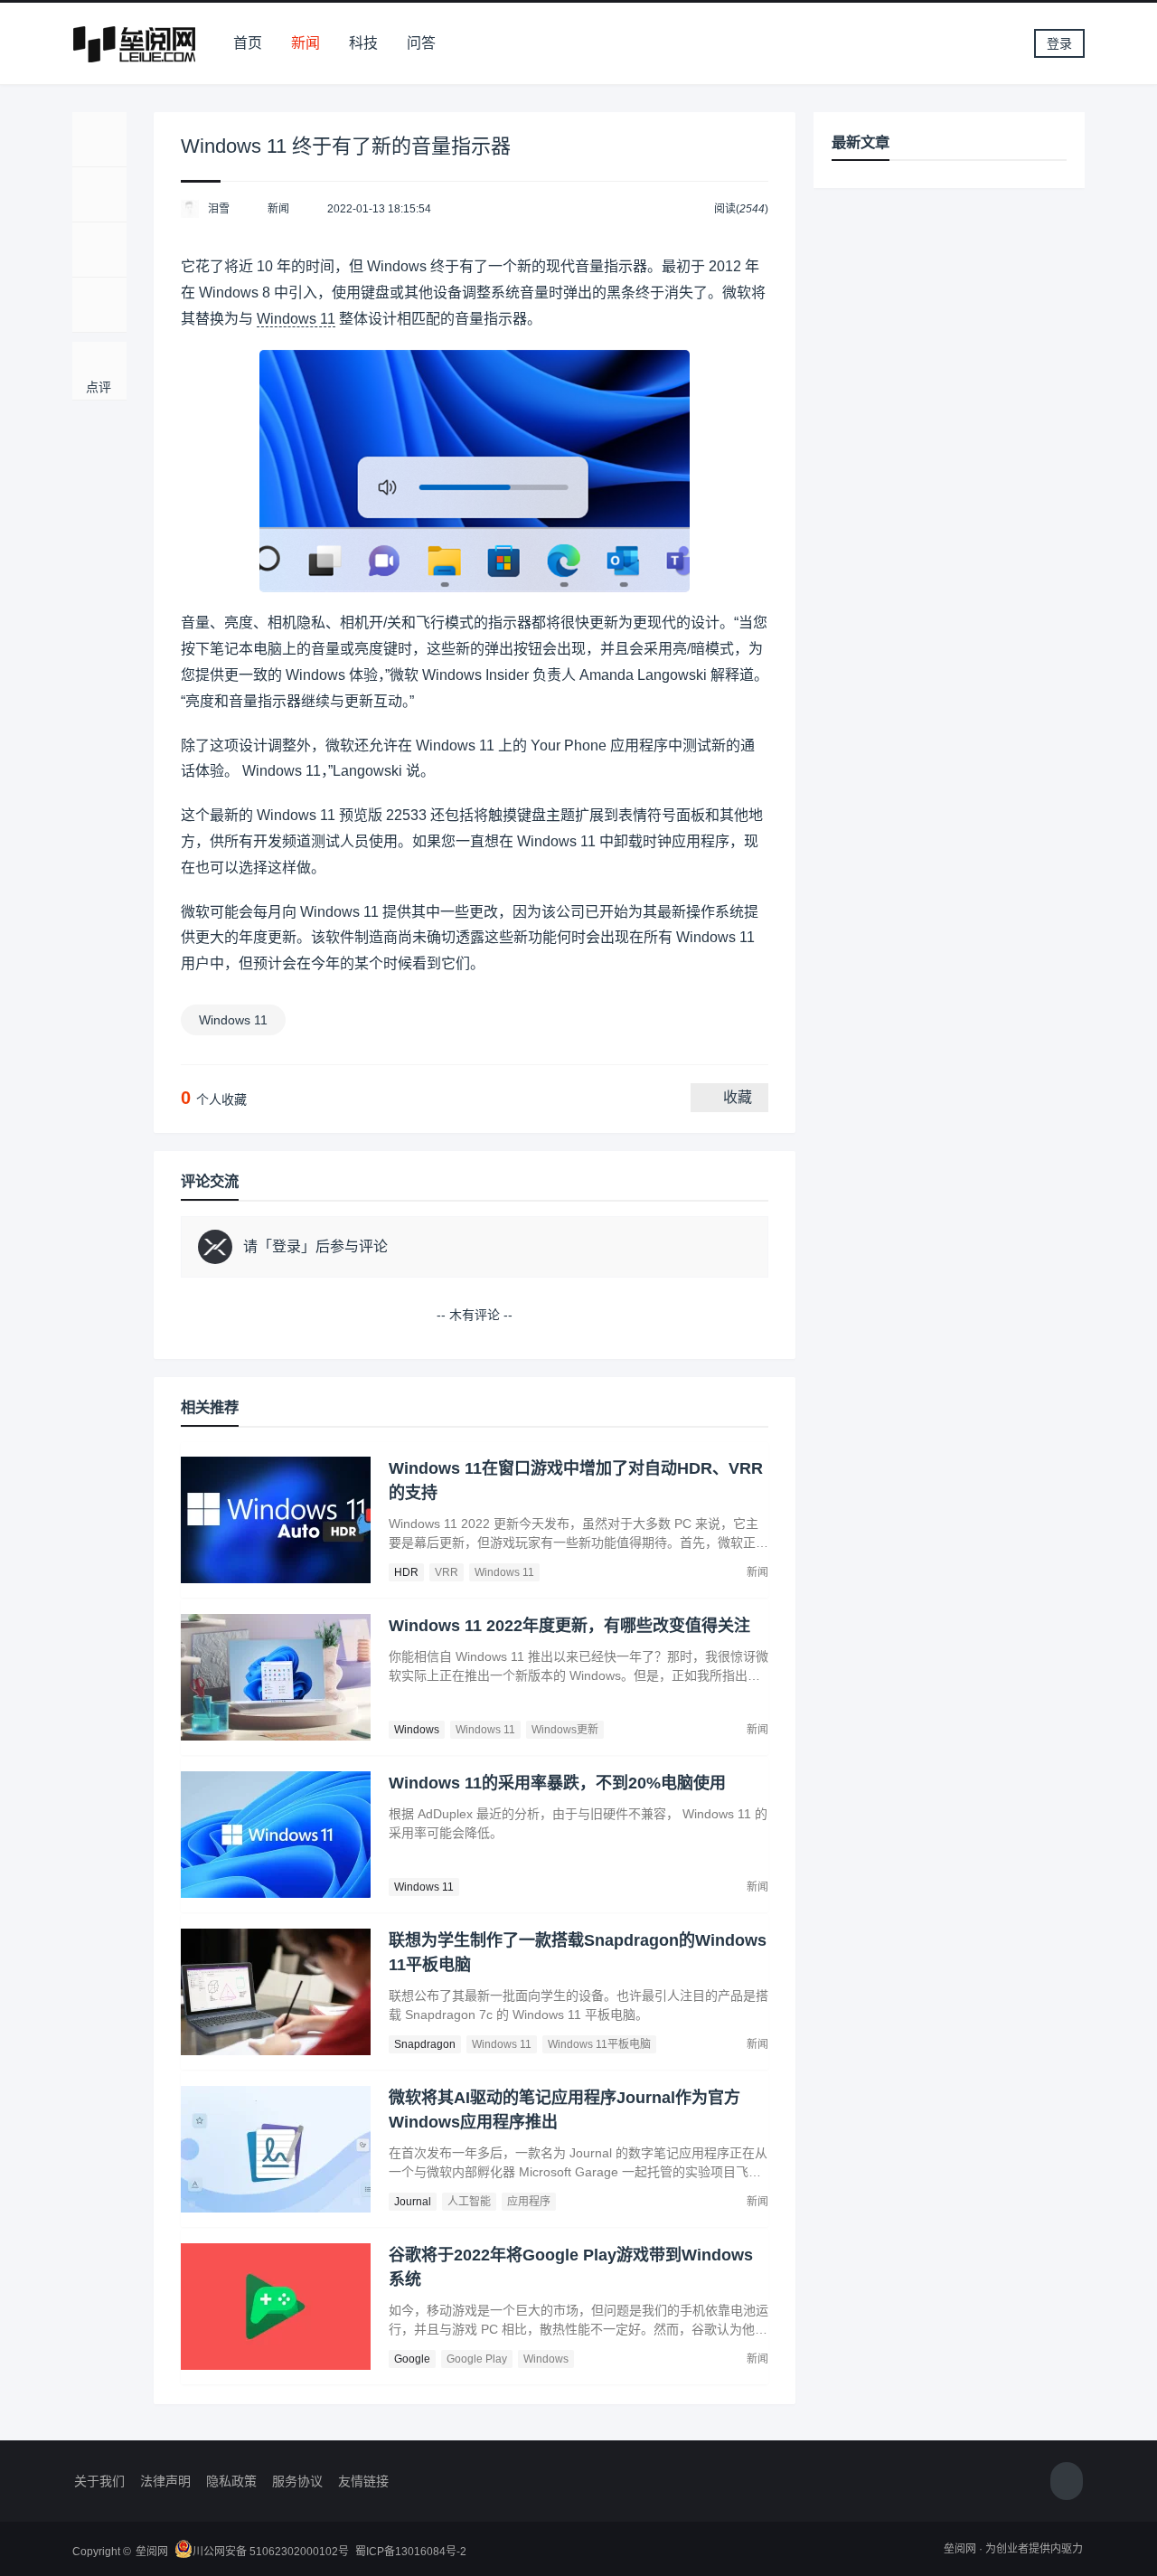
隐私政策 (231, 2481)
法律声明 (165, 2481)
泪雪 (219, 209)
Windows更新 (565, 1730)
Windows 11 (296, 319)
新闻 (306, 43)
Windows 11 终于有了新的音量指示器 (346, 146)
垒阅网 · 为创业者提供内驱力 (1013, 2549)
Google (412, 2359)
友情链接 (363, 2481)
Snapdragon (425, 2044)
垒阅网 (152, 2552)
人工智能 (469, 2202)
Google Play (477, 2359)
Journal (413, 2202)
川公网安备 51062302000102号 (271, 2552)
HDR (406, 1572)
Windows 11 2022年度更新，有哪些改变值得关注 (569, 1626)
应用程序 (529, 2202)
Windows (417, 1730)
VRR (447, 1572)
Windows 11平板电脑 (599, 2044)
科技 (363, 43)
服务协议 (297, 2481)
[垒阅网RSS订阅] (1067, 2482)
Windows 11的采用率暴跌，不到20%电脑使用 (557, 1783)
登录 (1059, 43)
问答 (421, 43)
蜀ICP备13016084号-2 (411, 2552)
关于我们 (99, 2481)
